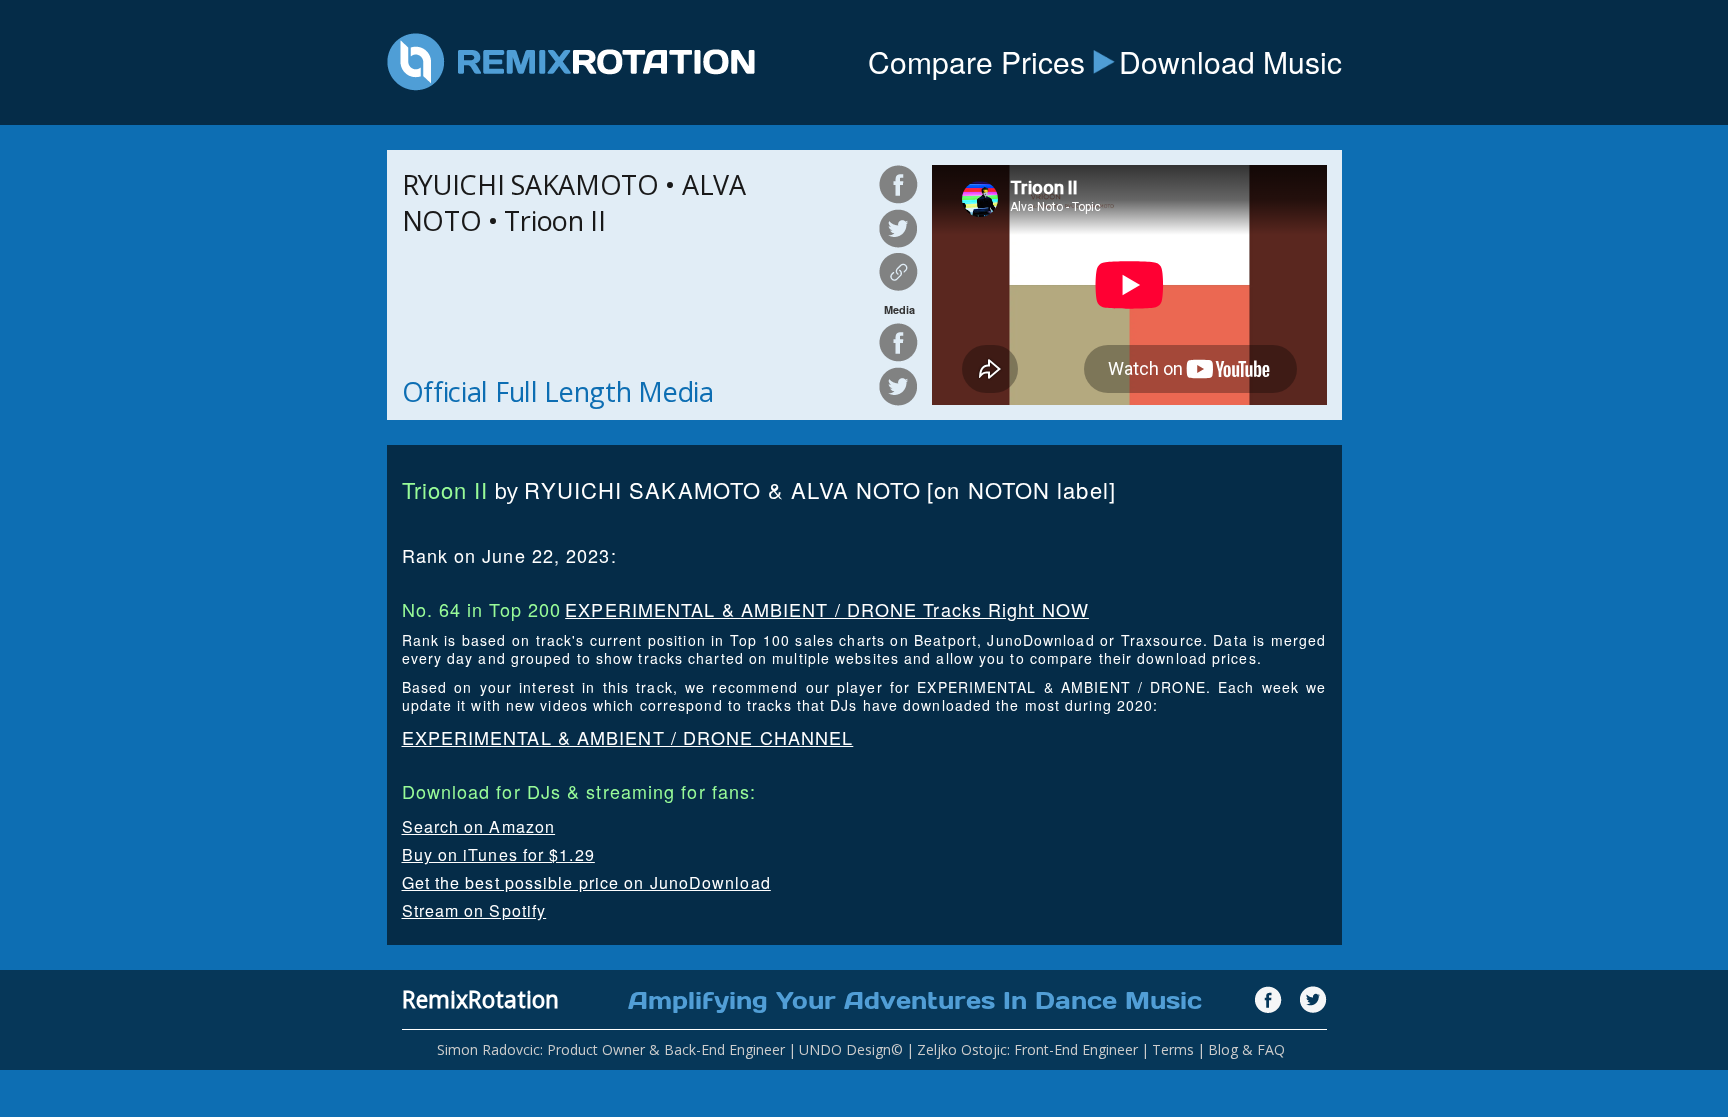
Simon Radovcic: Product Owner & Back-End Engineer (611, 1049)
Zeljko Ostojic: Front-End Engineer (1027, 1049)
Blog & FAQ (1246, 1049)
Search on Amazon (479, 826)
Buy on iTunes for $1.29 (498, 854)
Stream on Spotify (474, 910)
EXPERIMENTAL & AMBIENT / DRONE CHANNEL (628, 737)
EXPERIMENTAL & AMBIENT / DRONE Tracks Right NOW (827, 609)
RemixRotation (480, 999)
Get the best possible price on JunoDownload (586, 882)
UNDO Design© (851, 1049)
